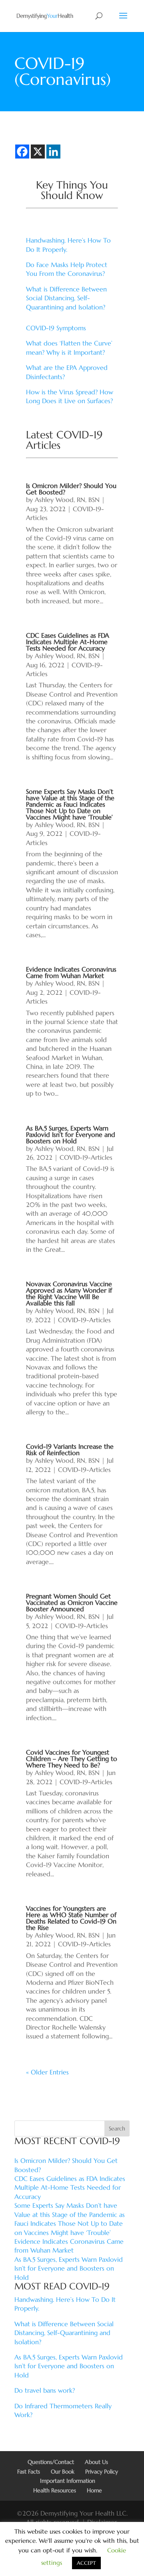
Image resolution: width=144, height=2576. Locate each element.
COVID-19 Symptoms (56, 328)
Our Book (63, 2472)
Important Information (68, 2481)
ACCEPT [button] (86, 2563)
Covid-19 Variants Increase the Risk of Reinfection (70, 1450)
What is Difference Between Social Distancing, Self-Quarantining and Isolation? (66, 298)
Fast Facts (29, 2472)
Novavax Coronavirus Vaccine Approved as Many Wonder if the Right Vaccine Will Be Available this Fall (69, 1293)
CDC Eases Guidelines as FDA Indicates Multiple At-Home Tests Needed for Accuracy (68, 642)
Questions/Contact (51, 2462)
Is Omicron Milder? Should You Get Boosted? (71, 489)
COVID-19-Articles (86, 1157)
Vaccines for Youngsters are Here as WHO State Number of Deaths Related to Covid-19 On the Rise (71, 1918)
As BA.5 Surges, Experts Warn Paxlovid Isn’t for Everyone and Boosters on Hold (71, 1134)
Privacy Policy (102, 2472)
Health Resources (55, 2490)
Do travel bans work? (45, 2390)
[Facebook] (22, 152)
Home (94, 2490)
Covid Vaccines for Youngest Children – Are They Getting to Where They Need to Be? (72, 1759)
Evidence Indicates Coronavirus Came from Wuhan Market (71, 972)
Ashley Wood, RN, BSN (67, 500)
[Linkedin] (53, 152)
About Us (96, 2462)
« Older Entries (47, 2072)
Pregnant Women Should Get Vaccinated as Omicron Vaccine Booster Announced (72, 1602)
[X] (38, 152)
